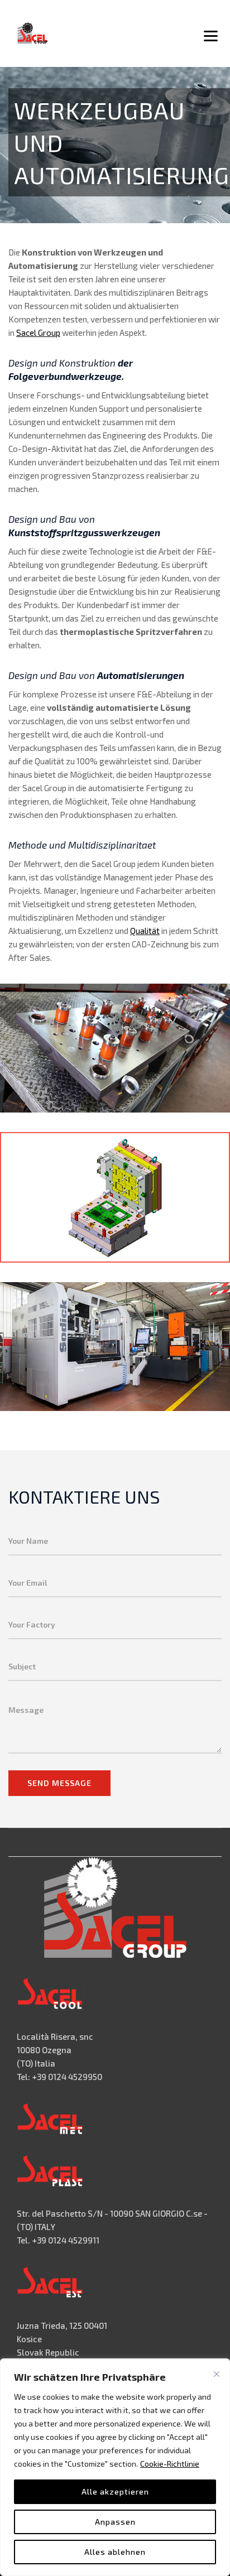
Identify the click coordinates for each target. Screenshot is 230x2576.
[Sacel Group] (32, 33)
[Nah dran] (217, 2374)
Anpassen (115, 2522)
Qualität (145, 931)
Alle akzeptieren (115, 2491)
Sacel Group (38, 333)
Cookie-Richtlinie (170, 2464)
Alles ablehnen (115, 2552)
